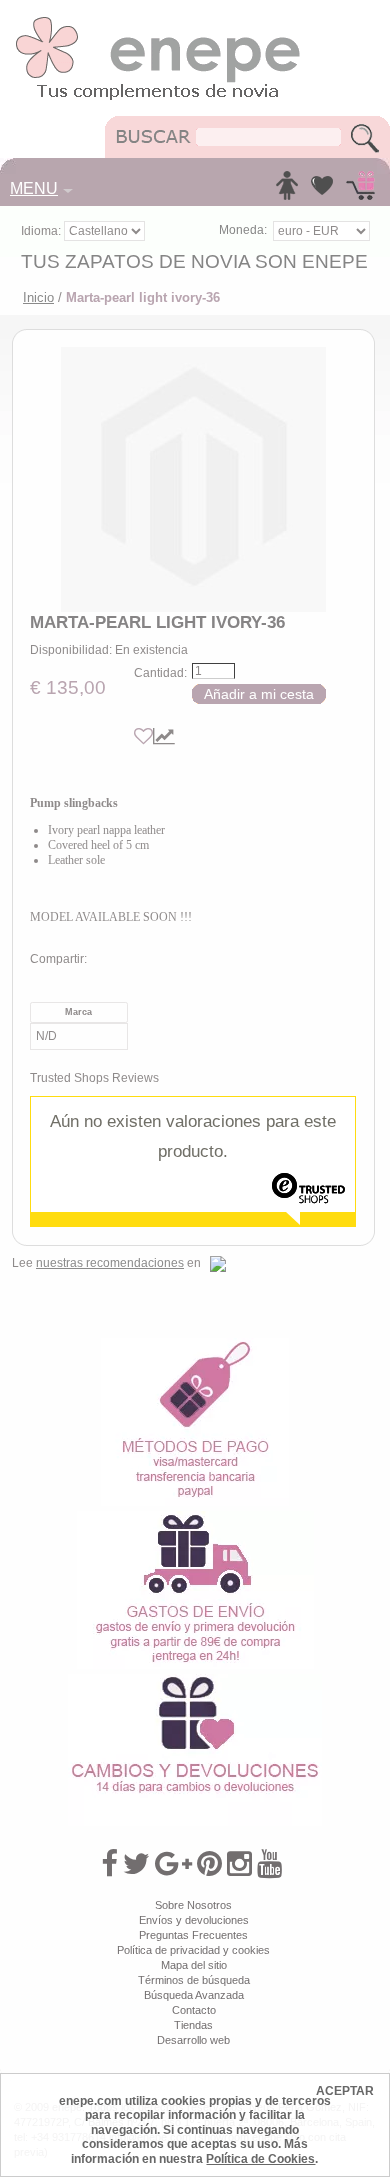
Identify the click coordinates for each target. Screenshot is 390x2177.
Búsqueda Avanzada (194, 1995)
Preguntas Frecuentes (193, 1935)
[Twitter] (136, 1864)
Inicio (38, 297)
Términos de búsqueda (194, 1980)
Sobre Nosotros (193, 1905)
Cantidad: (160, 673)
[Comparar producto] (164, 736)
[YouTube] (269, 1864)
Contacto (194, 2010)
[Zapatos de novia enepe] (158, 22)
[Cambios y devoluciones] (195, 1681)
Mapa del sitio (194, 1965)
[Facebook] (109, 1864)
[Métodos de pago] (195, 1345)
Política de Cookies (260, 2159)
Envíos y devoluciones (194, 1920)
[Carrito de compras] (360, 191)
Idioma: (42, 231)
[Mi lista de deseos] (322, 191)
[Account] (287, 191)
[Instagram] (239, 1864)
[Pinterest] (209, 1864)
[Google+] (173, 1864)
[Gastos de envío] (195, 1518)
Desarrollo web (193, 2040)
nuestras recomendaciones (110, 1263)
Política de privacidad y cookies (193, 1950)
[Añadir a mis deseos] (143, 736)
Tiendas (193, 2025)
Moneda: (243, 230)
